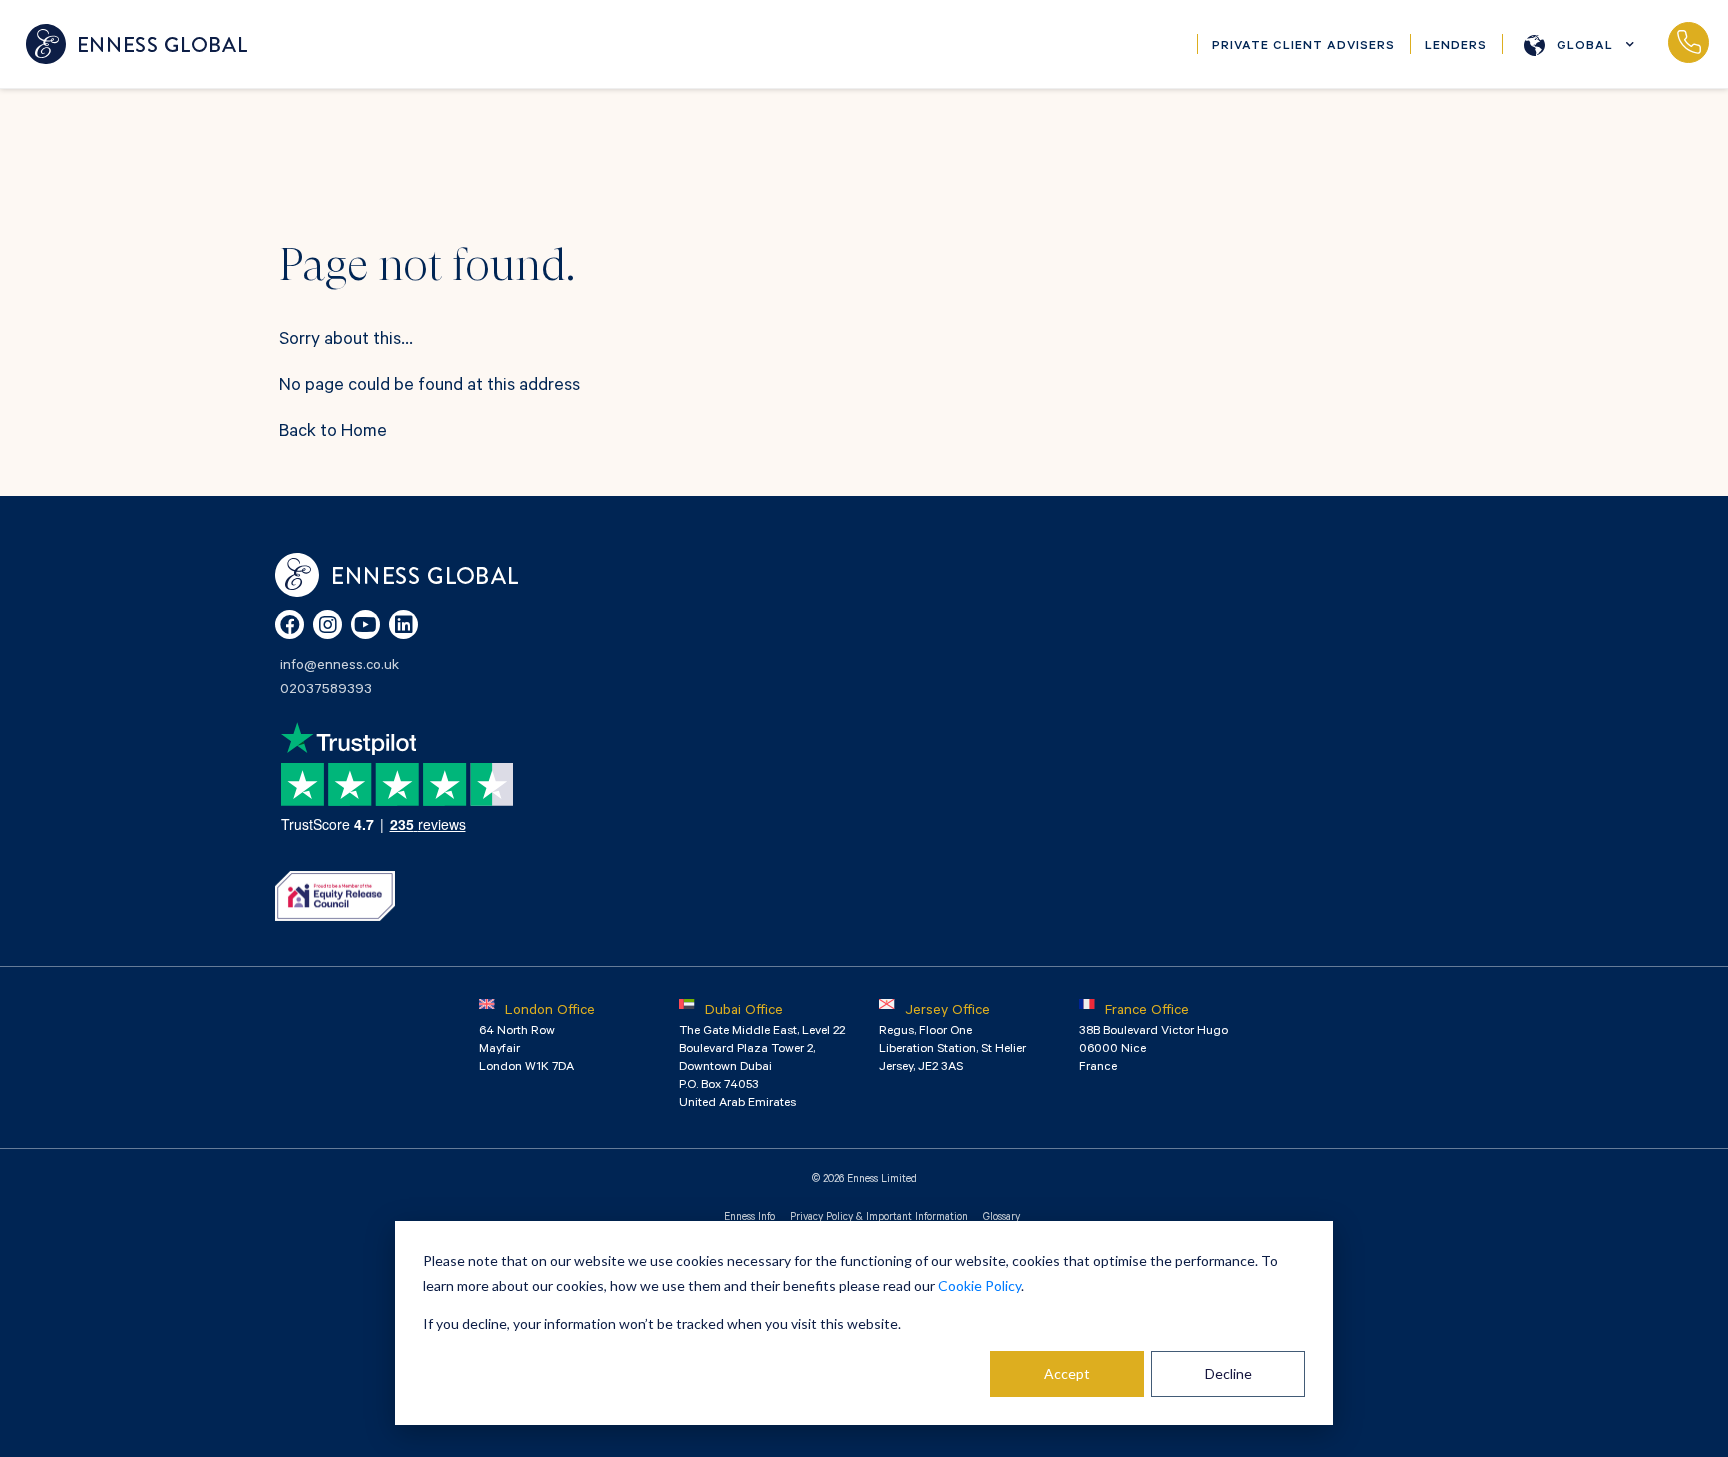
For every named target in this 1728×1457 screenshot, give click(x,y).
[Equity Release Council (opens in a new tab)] (335, 896)
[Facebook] (289, 624)
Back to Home (333, 433)
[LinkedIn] (403, 624)
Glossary (1001, 1218)
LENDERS (1456, 47)
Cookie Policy (979, 1285)
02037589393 (1688, 44)
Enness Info (749, 1218)
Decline (1228, 1373)
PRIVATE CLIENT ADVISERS (1303, 47)
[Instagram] (327, 624)
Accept (1067, 1373)
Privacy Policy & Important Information (879, 1218)
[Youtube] (365, 624)
